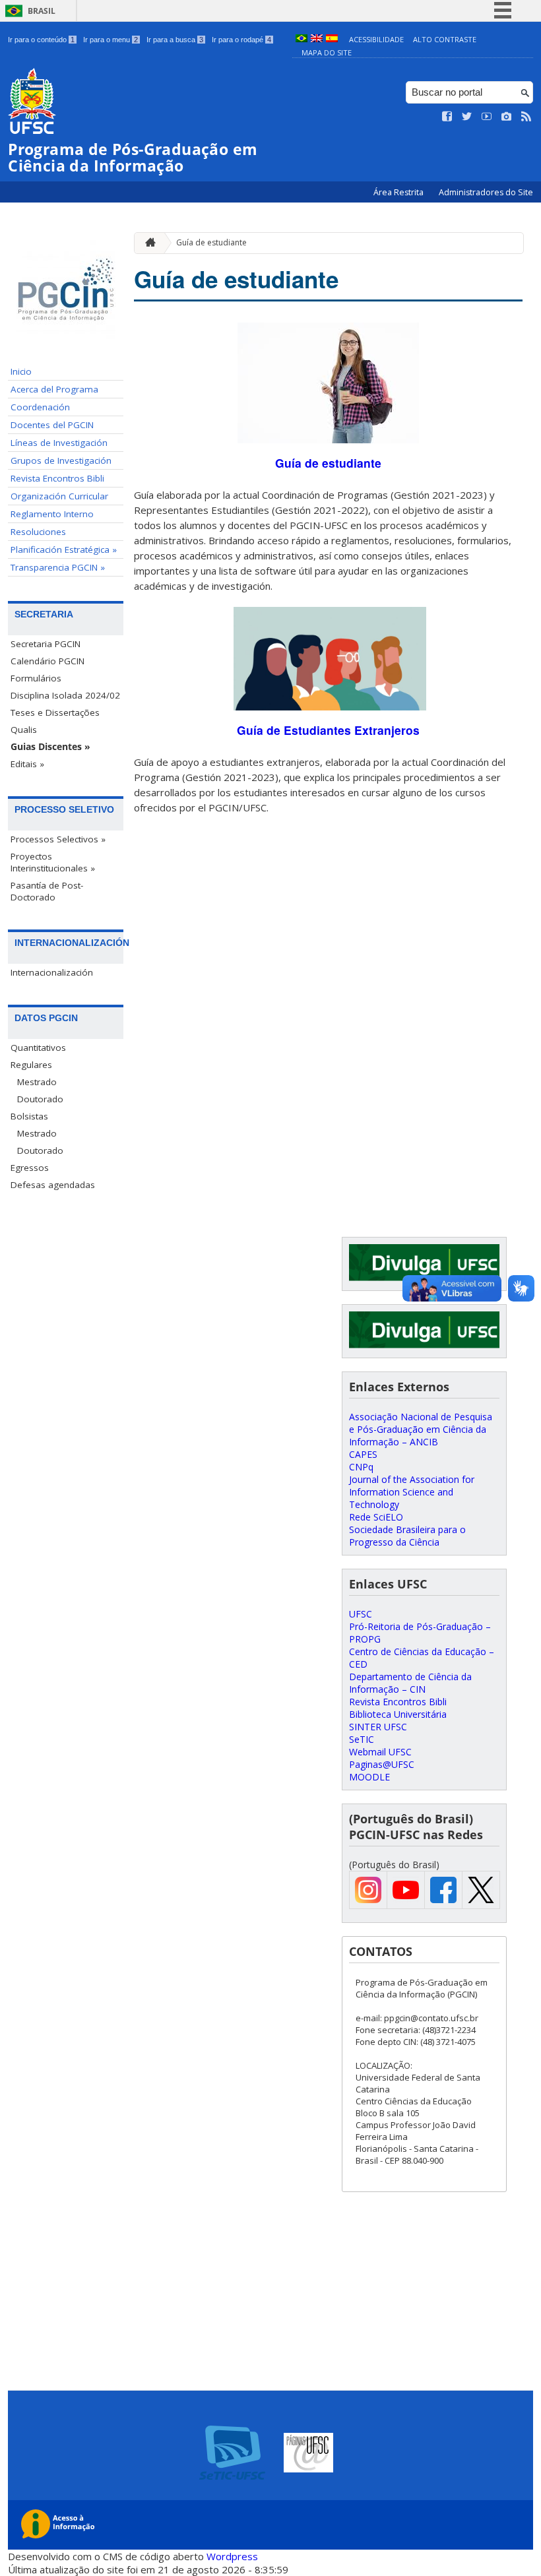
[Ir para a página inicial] (147, 243)
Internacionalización (52, 972)
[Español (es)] (332, 39)
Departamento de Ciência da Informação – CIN (410, 1683)
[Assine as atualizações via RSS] (526, 117)
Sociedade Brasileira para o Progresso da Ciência (407, 1536)
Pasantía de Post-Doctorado (47, 891)
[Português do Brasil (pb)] (302, 39)
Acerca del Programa (54, 389)
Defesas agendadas (53, 1185)
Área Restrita (399, 192)
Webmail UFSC (380, 1752)
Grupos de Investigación (61, 460)
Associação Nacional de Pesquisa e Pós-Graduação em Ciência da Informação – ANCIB (421, 1429)
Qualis (24, 730)
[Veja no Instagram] (507, 117)
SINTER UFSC (378, 1727)
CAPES (363, 1454)
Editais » (27, 764)
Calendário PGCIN (48, 661)
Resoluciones (38, 532)
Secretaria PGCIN (46, 644)
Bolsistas (29, 1116)
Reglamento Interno (52, 514)
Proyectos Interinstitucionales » (53, 862)
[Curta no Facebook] (447, 117)
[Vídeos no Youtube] (487, 117)
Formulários (36, 678)
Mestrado (37, 1082)
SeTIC (362, 1739)
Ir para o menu (111, 40)
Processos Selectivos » (58, 839)
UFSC (361, 1614)
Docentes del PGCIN (52, 425)
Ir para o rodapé (241, 40)
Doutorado (40, 1099)
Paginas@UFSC (382, 1764)
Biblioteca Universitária (398, 1714)
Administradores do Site (486, 192)
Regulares (31, 1065)
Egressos (30, 1168)
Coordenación (40, 407)
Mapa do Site (327, 52)
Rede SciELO (376, 1517)
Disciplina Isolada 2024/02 (65, 695)
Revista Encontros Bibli (57, 478)
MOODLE (369, 1777)
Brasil (42, 11)
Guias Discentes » (50, 747)
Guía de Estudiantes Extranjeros (328, 730)
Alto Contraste (445, 39)
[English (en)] (317, 39)
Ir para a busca (175, 40)
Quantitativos (38, 1048)
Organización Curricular (59, 496)
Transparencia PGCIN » (58, 567)
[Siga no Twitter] (467, 117)
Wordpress (232, 2556)
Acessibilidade (376, 39)
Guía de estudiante (211, 242)
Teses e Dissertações (55, 712)
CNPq (361, 1467)
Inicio (21, 371)
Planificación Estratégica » (64, 550)
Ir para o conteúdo (41, 40)
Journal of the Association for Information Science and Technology (412, 1492)
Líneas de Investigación (59, 443)
